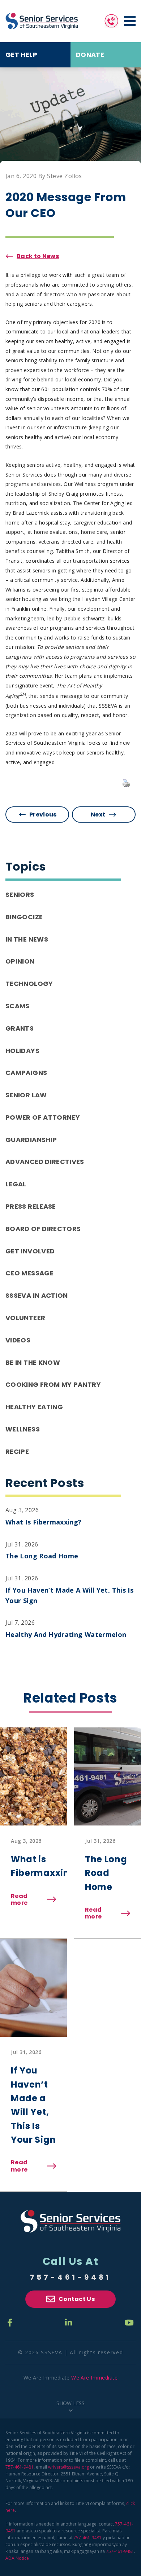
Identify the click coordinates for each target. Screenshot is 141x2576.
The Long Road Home (42, 1556)
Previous (43, 815)
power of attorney (43, 1117)
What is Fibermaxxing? (44, 1522)
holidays (22, 1051)
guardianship (31, 1140)
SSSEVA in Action (37, 1295)
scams (18, 1006)
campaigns (26, 1073)
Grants (20, 1028)
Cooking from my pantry (53, 1384)
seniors (20, 895)
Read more (33, 1899)
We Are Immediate (94, 2378)
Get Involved (30, 1251)
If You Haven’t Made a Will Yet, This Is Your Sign (69, 1595)
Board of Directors (43, 1229)
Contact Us (77, 2299)
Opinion (20, 961)
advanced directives (45, 1162)
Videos (18, 1340)
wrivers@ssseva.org (69, 2467)
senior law (26, 1095)
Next (98, 815)
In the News (27, 939)
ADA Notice (17, 2558)
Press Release (31, 1206)
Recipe (17, 1451)
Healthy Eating (34, 1407)
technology (29, 984)
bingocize (24, 917)
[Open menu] (130, 21)
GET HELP (21, 55)
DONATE (90, 55)
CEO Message (29, 1273)
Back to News (38, 256)
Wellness (23, 1429)
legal (16, 1184)
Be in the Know (33, 1362)
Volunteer (25, 1318)
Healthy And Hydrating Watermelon (66, 1634)
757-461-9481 (71, 2277)
